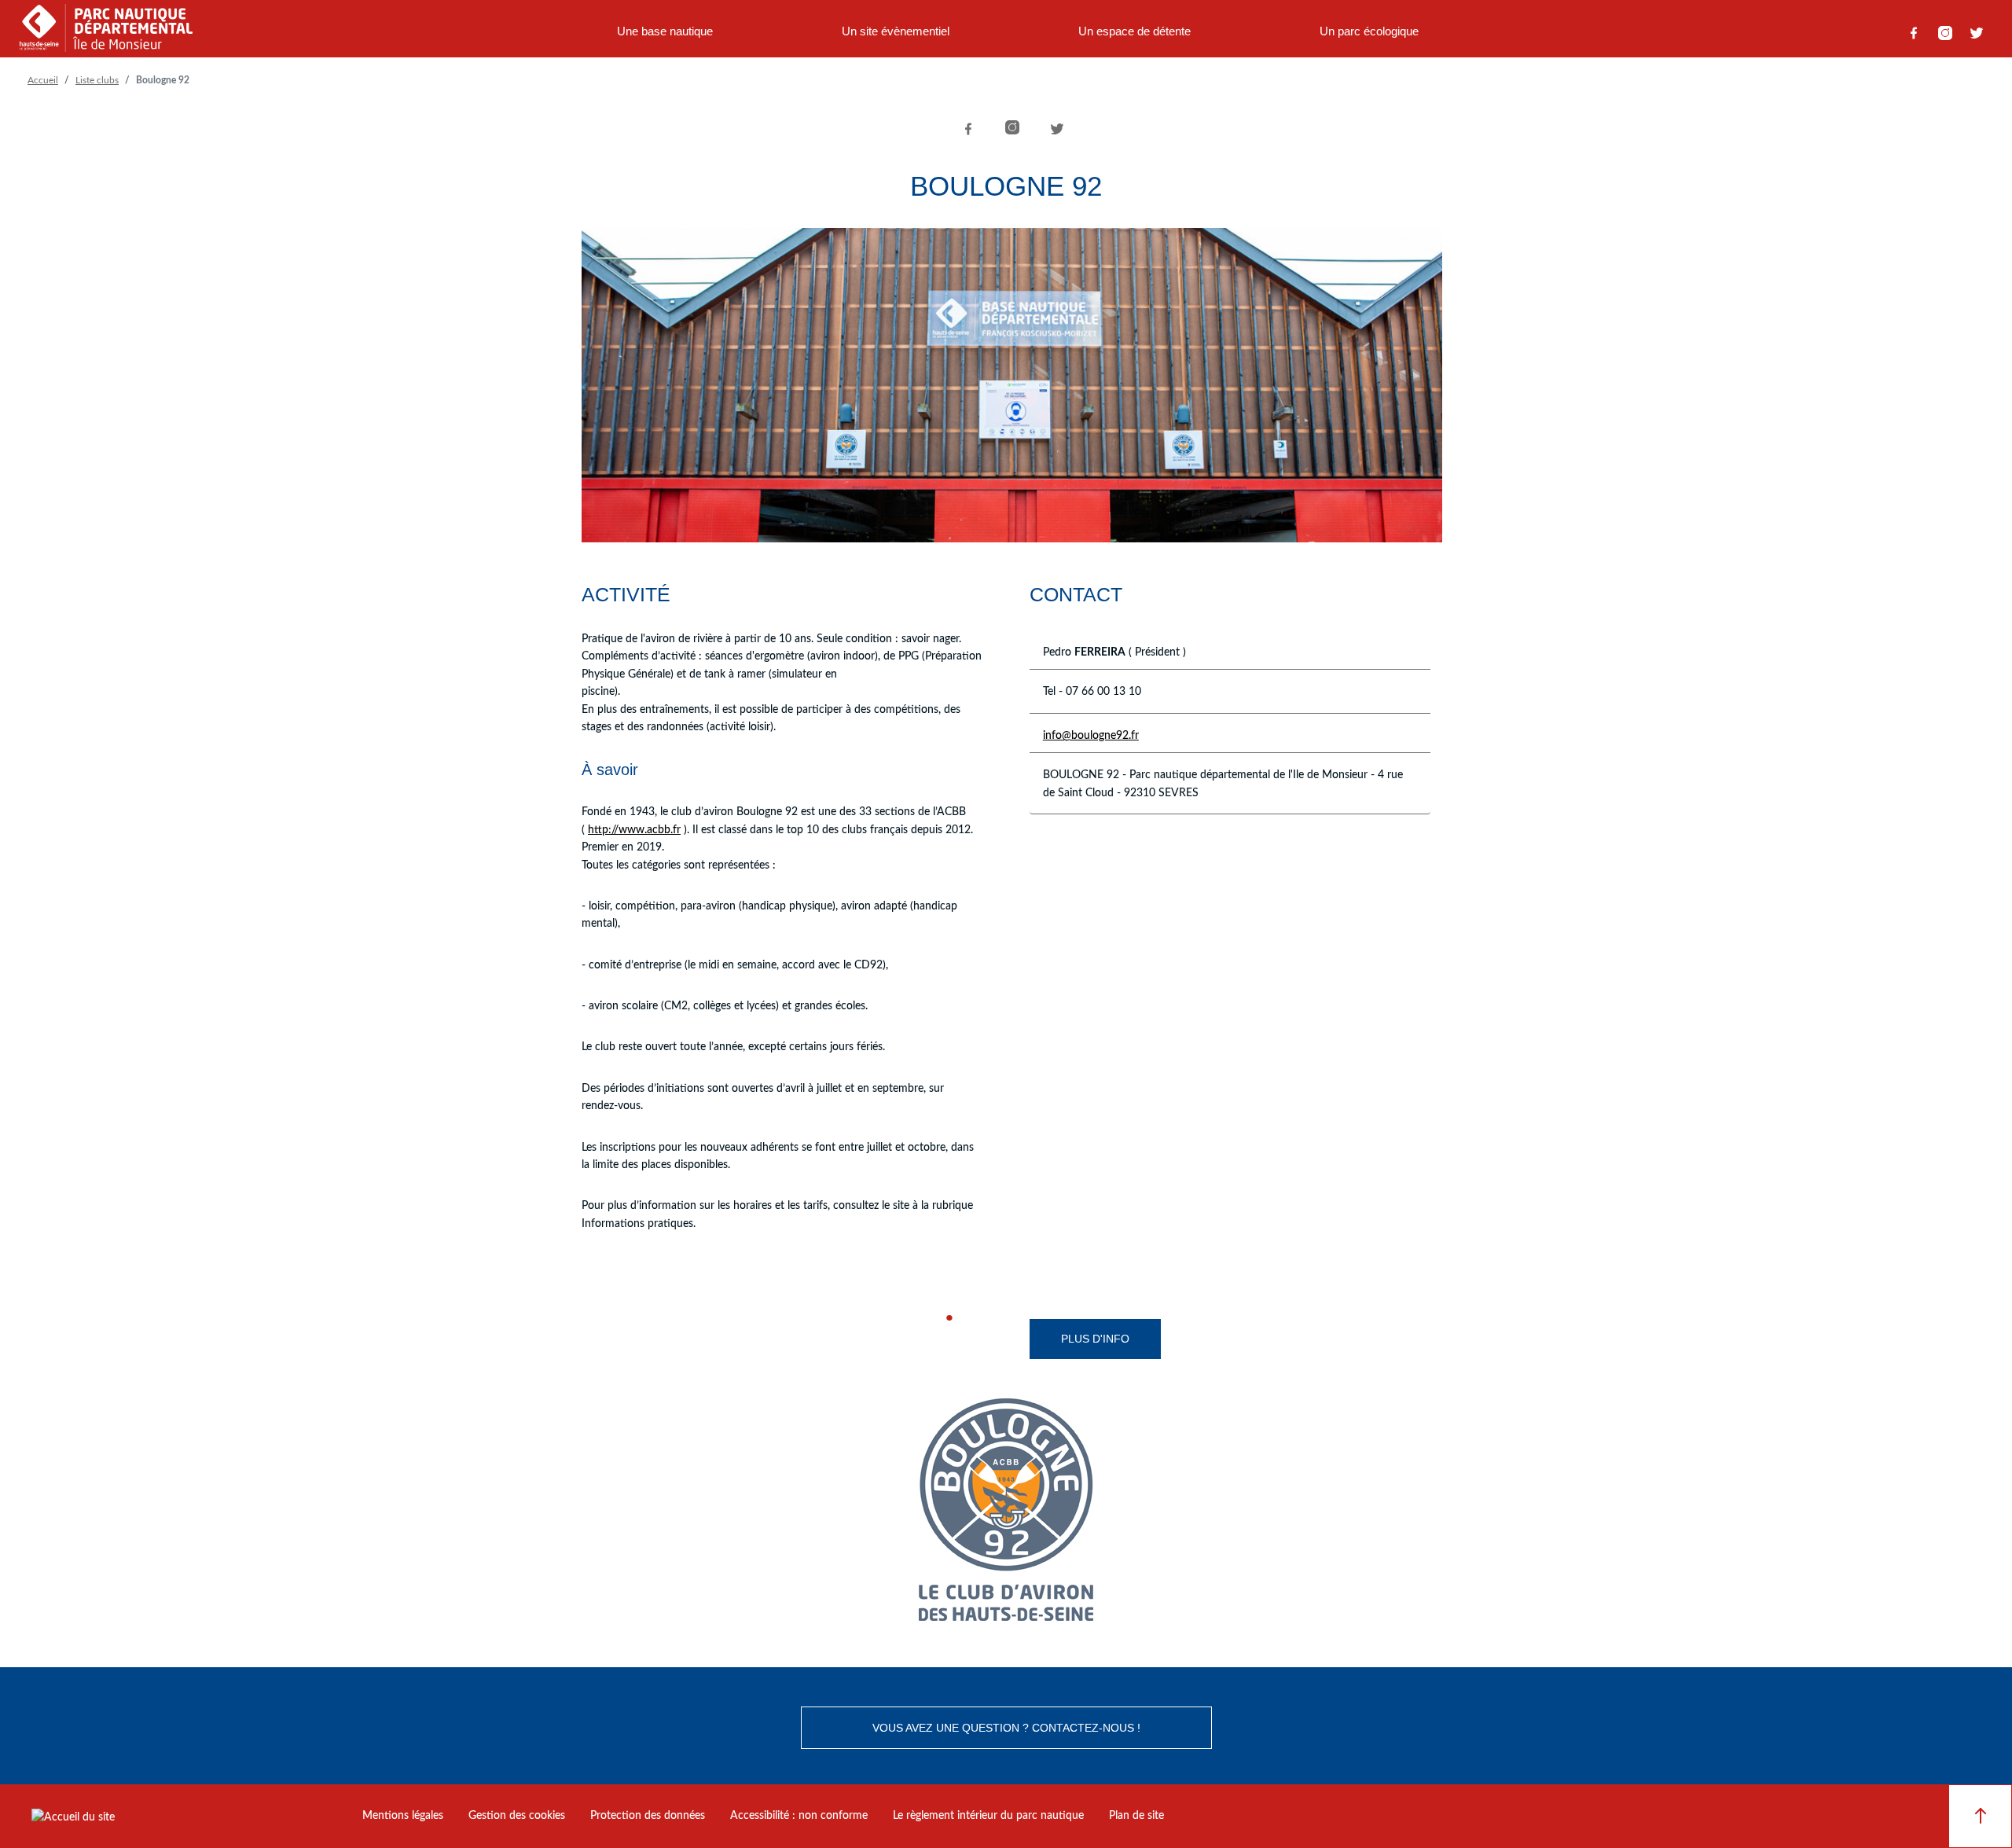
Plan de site (1136, 1816)
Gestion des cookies (517, 1816)
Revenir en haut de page (1980, 1816)
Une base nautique (665, 31)
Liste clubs (97, 80)
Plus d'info (1095, 1339)
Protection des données (648, 1816)
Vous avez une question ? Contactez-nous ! (1006, 1728)
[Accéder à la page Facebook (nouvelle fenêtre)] (1914, 33)
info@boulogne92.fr (1091, 736)
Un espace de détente (1135, 31)
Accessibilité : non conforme (799, 1816)
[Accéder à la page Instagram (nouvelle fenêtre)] (1945, 33)
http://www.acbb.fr (634, 830)
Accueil (43, 80)
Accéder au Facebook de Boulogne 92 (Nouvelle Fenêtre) (967, 1318)
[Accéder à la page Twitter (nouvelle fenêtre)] (1977, 33)
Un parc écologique (1369, 31)
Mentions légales (403, 1816)
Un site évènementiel (896, 31)
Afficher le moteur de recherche (1511, 33)
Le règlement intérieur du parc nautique (988, 1816)
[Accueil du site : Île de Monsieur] (106, 33)
